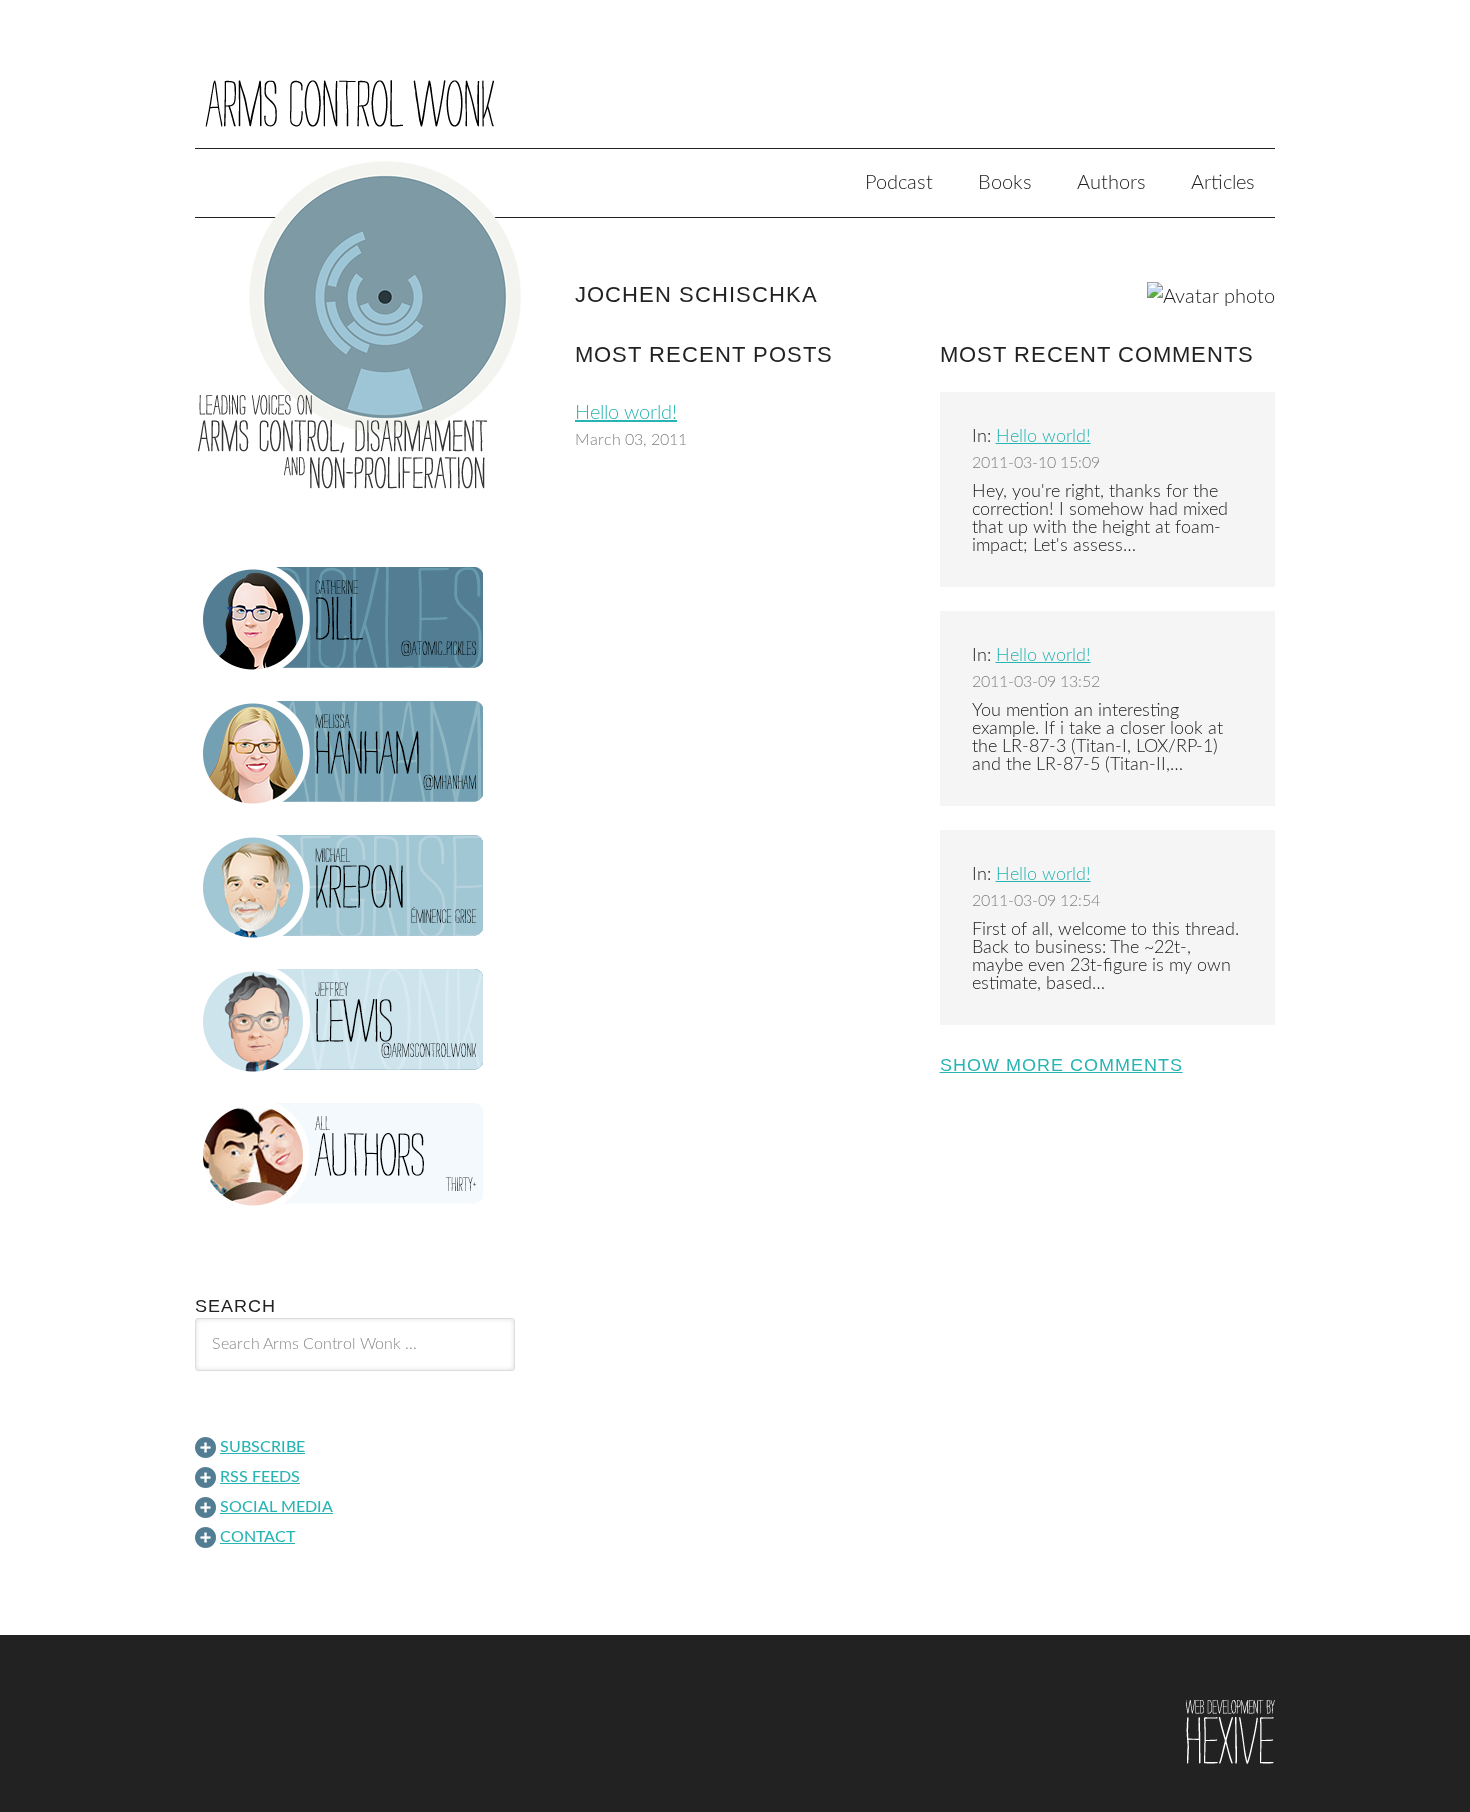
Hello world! (626, 413)
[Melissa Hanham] (355, 753)
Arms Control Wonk (735, 88)
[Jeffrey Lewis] (355, 1021)
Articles (1223, 183)
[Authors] (355, 1155)
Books (1005, 183)
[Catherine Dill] (355, 619)
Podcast (899, 183)
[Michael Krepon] (355, 887)
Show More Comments (1061, 1065)
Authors (1111, 183)
